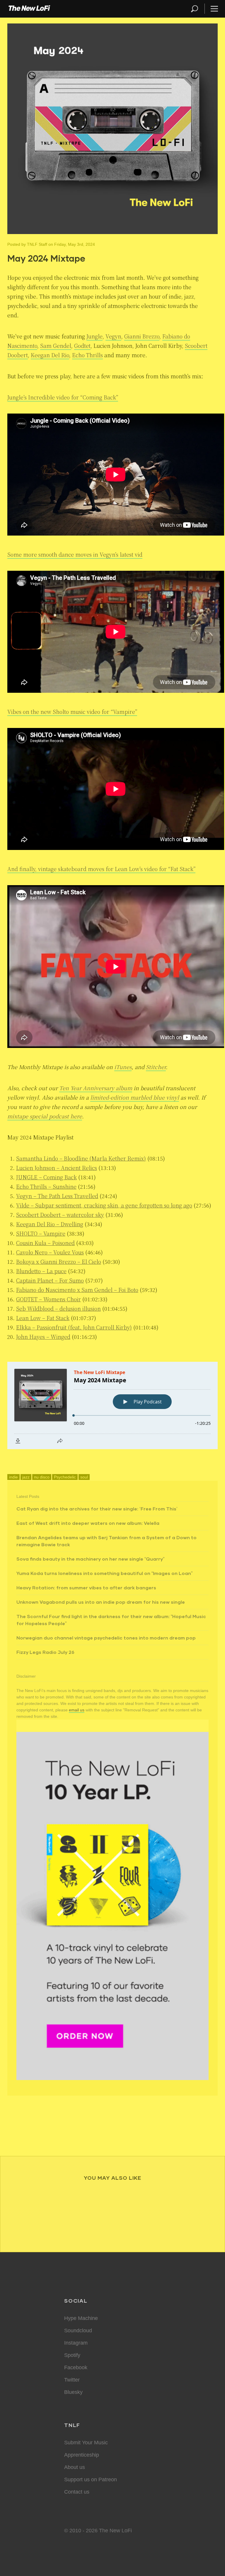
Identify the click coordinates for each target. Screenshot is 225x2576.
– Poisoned (45, 1243)
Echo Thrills (87, 355)
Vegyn (113, 336)
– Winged (43, 1337)
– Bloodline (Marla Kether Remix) (81, 1158)
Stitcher (156, 1067)
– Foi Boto (77, 1290)
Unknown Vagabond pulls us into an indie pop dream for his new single (101, 1602)
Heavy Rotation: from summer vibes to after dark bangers (86, 1587)
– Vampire (41, 1233)
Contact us (77, 2492)
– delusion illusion (58, 1308)
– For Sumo (50, 1280)
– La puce (41, 1271)
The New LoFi (29, 9)
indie (13, 1477)
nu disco (42, 1477)
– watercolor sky (60, 1215)
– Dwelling (50, 1224)
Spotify (72, 2355)
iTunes (123, 1067)
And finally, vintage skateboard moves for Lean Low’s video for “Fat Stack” (101, 869)
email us (77, 1710)
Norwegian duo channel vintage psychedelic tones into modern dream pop (106, 1638)
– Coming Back (46, 1177)
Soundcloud (78, 2331)
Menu (214, 9)
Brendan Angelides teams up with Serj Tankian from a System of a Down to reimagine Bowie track (106, 1541)
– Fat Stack (43, 1318)
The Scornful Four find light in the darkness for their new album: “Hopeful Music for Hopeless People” (111, 1620)
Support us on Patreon (91, 2480)
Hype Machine (81, 2318)
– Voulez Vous (50, 1252)
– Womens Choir (48, 1299)
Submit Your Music (86, 2443)
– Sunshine (46, 1186)
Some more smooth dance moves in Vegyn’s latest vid (75, 554)
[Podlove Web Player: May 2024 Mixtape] (112, 1405)
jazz (26, 1477)
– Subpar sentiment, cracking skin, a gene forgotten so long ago (104, 1205)
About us (75, 2467)
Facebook (76, 2367)
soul (84, 1477)
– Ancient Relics (57, 1168)
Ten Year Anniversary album (96, 1088)
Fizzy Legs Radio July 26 (45, 1652)
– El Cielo (59, 1261)
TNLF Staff (37, 244)
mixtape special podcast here (45, 1116)
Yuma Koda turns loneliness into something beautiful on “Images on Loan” (104, 1573)
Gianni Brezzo (142, 336)
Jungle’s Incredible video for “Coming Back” (63, 397)
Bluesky (73, 2392)
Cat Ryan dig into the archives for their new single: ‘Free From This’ (97, 1509)
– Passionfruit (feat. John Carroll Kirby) (74, 1327)
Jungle (94, 336)
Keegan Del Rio (50, 355)
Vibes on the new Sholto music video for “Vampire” (72, 712)
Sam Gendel (56, 346)
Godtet (82, 346)
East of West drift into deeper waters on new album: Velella (88, 1523)
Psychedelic (65, 1477)
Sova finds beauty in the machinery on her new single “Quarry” (90, 1559)
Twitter (72, 2380)
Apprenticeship (82, 2455)
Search (195, 9)
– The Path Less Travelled (57, 1196)
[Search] (197, 9)
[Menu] (212, 9)
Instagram (76, 2343)
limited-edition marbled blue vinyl (135, 1097)
